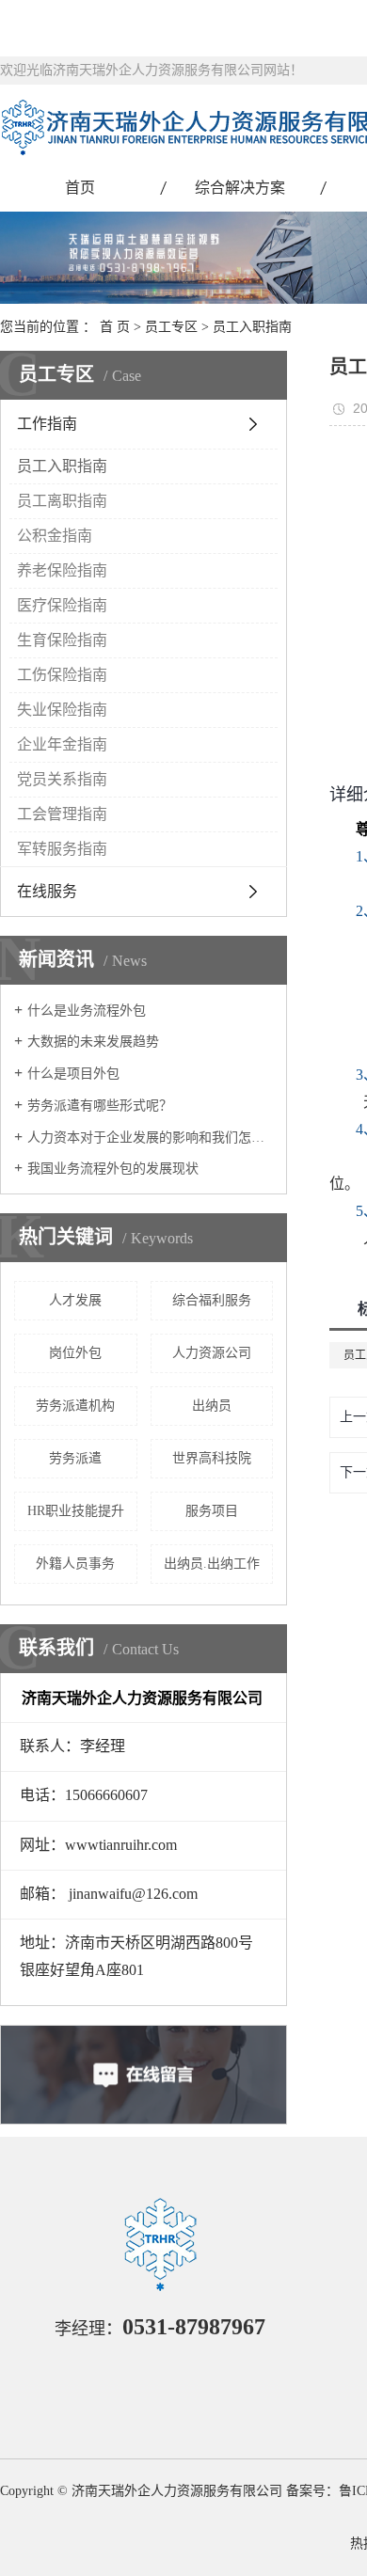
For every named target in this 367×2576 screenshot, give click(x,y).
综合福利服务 (212, 1300)
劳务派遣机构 (75, 1406)
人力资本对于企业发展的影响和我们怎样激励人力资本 (150, 1138)
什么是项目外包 (73, 1074)
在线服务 (47, 891)
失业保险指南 (62, 710)
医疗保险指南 (62, 605)
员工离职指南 (62, 501)
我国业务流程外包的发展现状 (113, 1169)
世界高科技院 (212, 1458)
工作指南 (47, 424)
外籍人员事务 (75, 1564)
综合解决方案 (240, 188)
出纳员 (212, 1406)
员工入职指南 (252, 327)
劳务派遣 (75, 1458)
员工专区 (171, 327)
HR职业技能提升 (76, 1511)
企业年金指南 (62, 744)
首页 (80, 188)
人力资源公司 (212, 1353)
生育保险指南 (62, 640)
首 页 (115, 327)
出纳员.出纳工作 (212, 1564)
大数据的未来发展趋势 (93, 1042)
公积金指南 (55, 536)
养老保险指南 (62, 570)
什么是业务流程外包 (87, 1011)
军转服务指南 (62, 849)
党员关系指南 (62, 779)
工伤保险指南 (62, 675)
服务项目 (212, 1511)
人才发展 (75, 1300)
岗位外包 (75, 1353)
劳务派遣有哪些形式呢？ (100, 1106)
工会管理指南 (62, 814)
